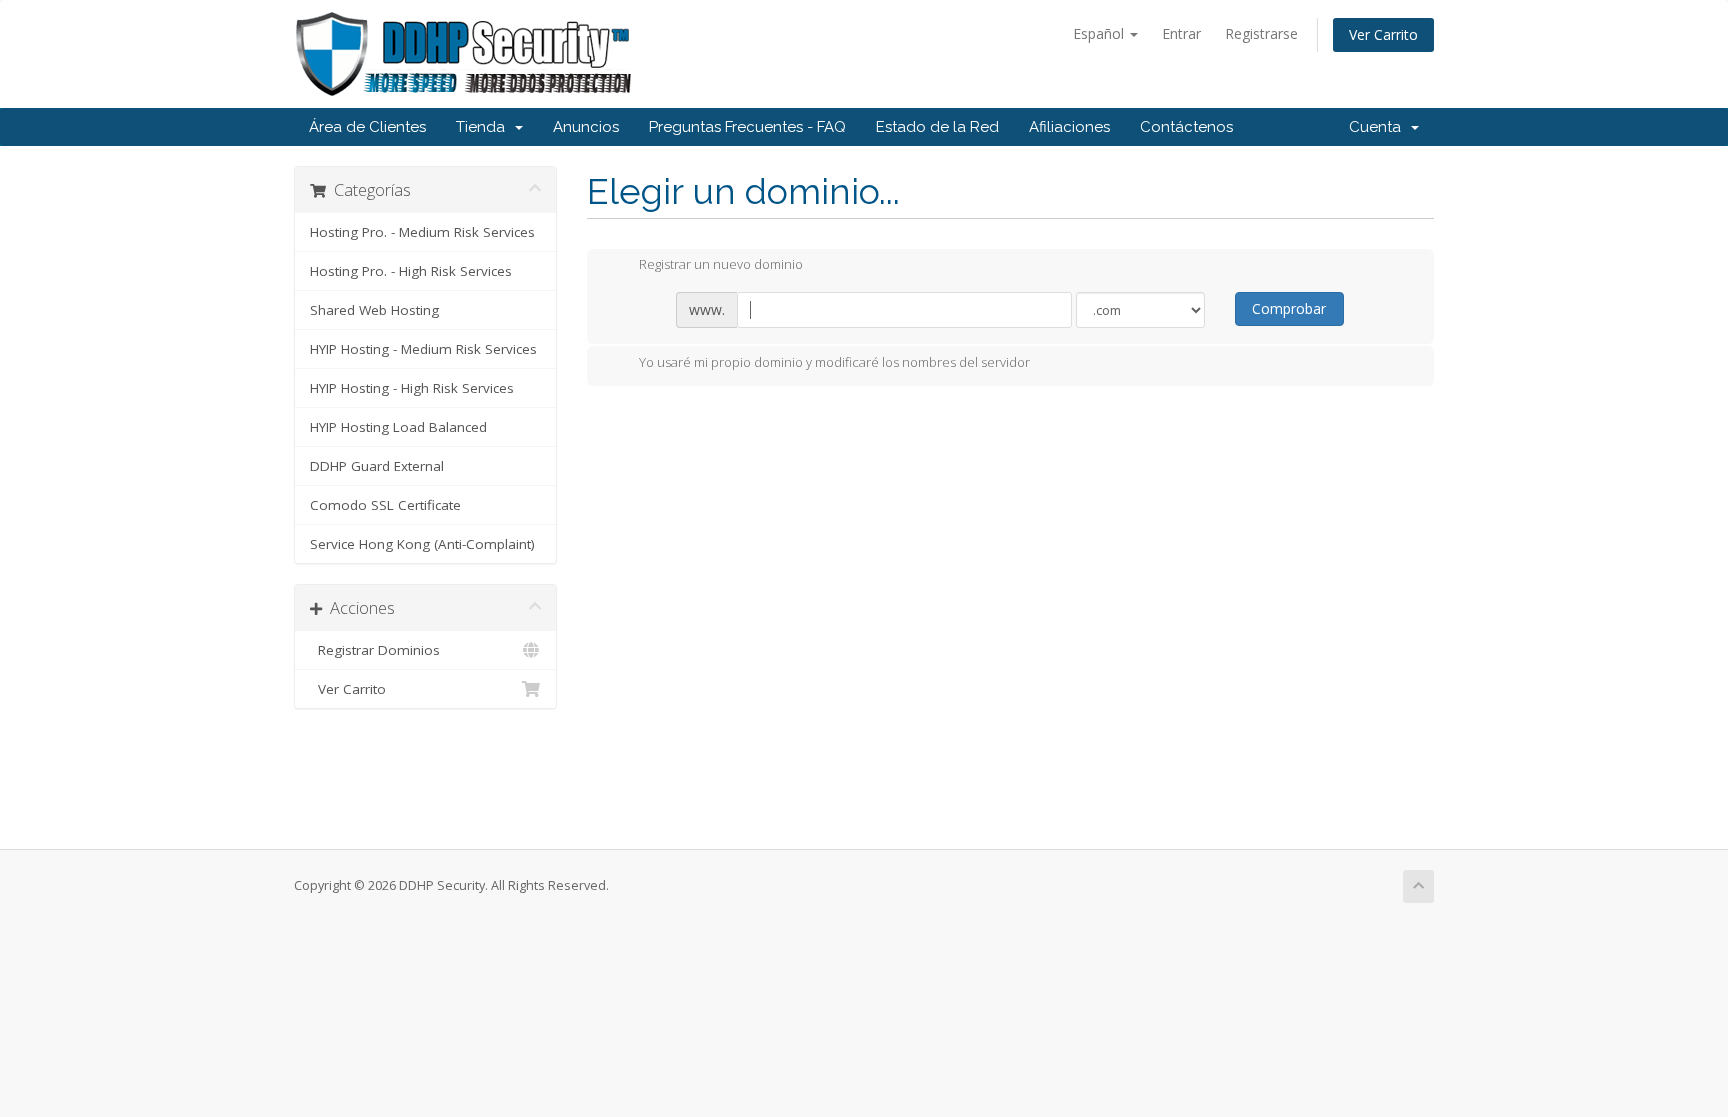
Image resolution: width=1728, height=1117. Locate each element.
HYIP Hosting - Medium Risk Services (423, 349)
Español (1100, 33)
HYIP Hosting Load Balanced (398, 427)
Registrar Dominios (375, 650)
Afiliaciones (1069, 127)
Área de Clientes (367, 127)
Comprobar (1289, 308)
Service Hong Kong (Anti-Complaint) (422, 544)
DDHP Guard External (377, 466)
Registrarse (1261, 33)
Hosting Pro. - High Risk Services (411, 271)
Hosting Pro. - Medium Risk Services (422, 232)
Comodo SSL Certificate (385, 505)
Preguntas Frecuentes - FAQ (747, 127)
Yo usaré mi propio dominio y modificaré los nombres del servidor (834, 362)
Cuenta (1379, 127)
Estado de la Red (937, 127)
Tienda (484, 127)
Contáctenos (1186, 127)
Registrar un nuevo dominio (721, 265)
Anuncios (586, 127)
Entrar (1181, 33)
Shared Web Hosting (374, 310)
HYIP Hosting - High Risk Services (412, 388)
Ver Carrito (1383, 34)
